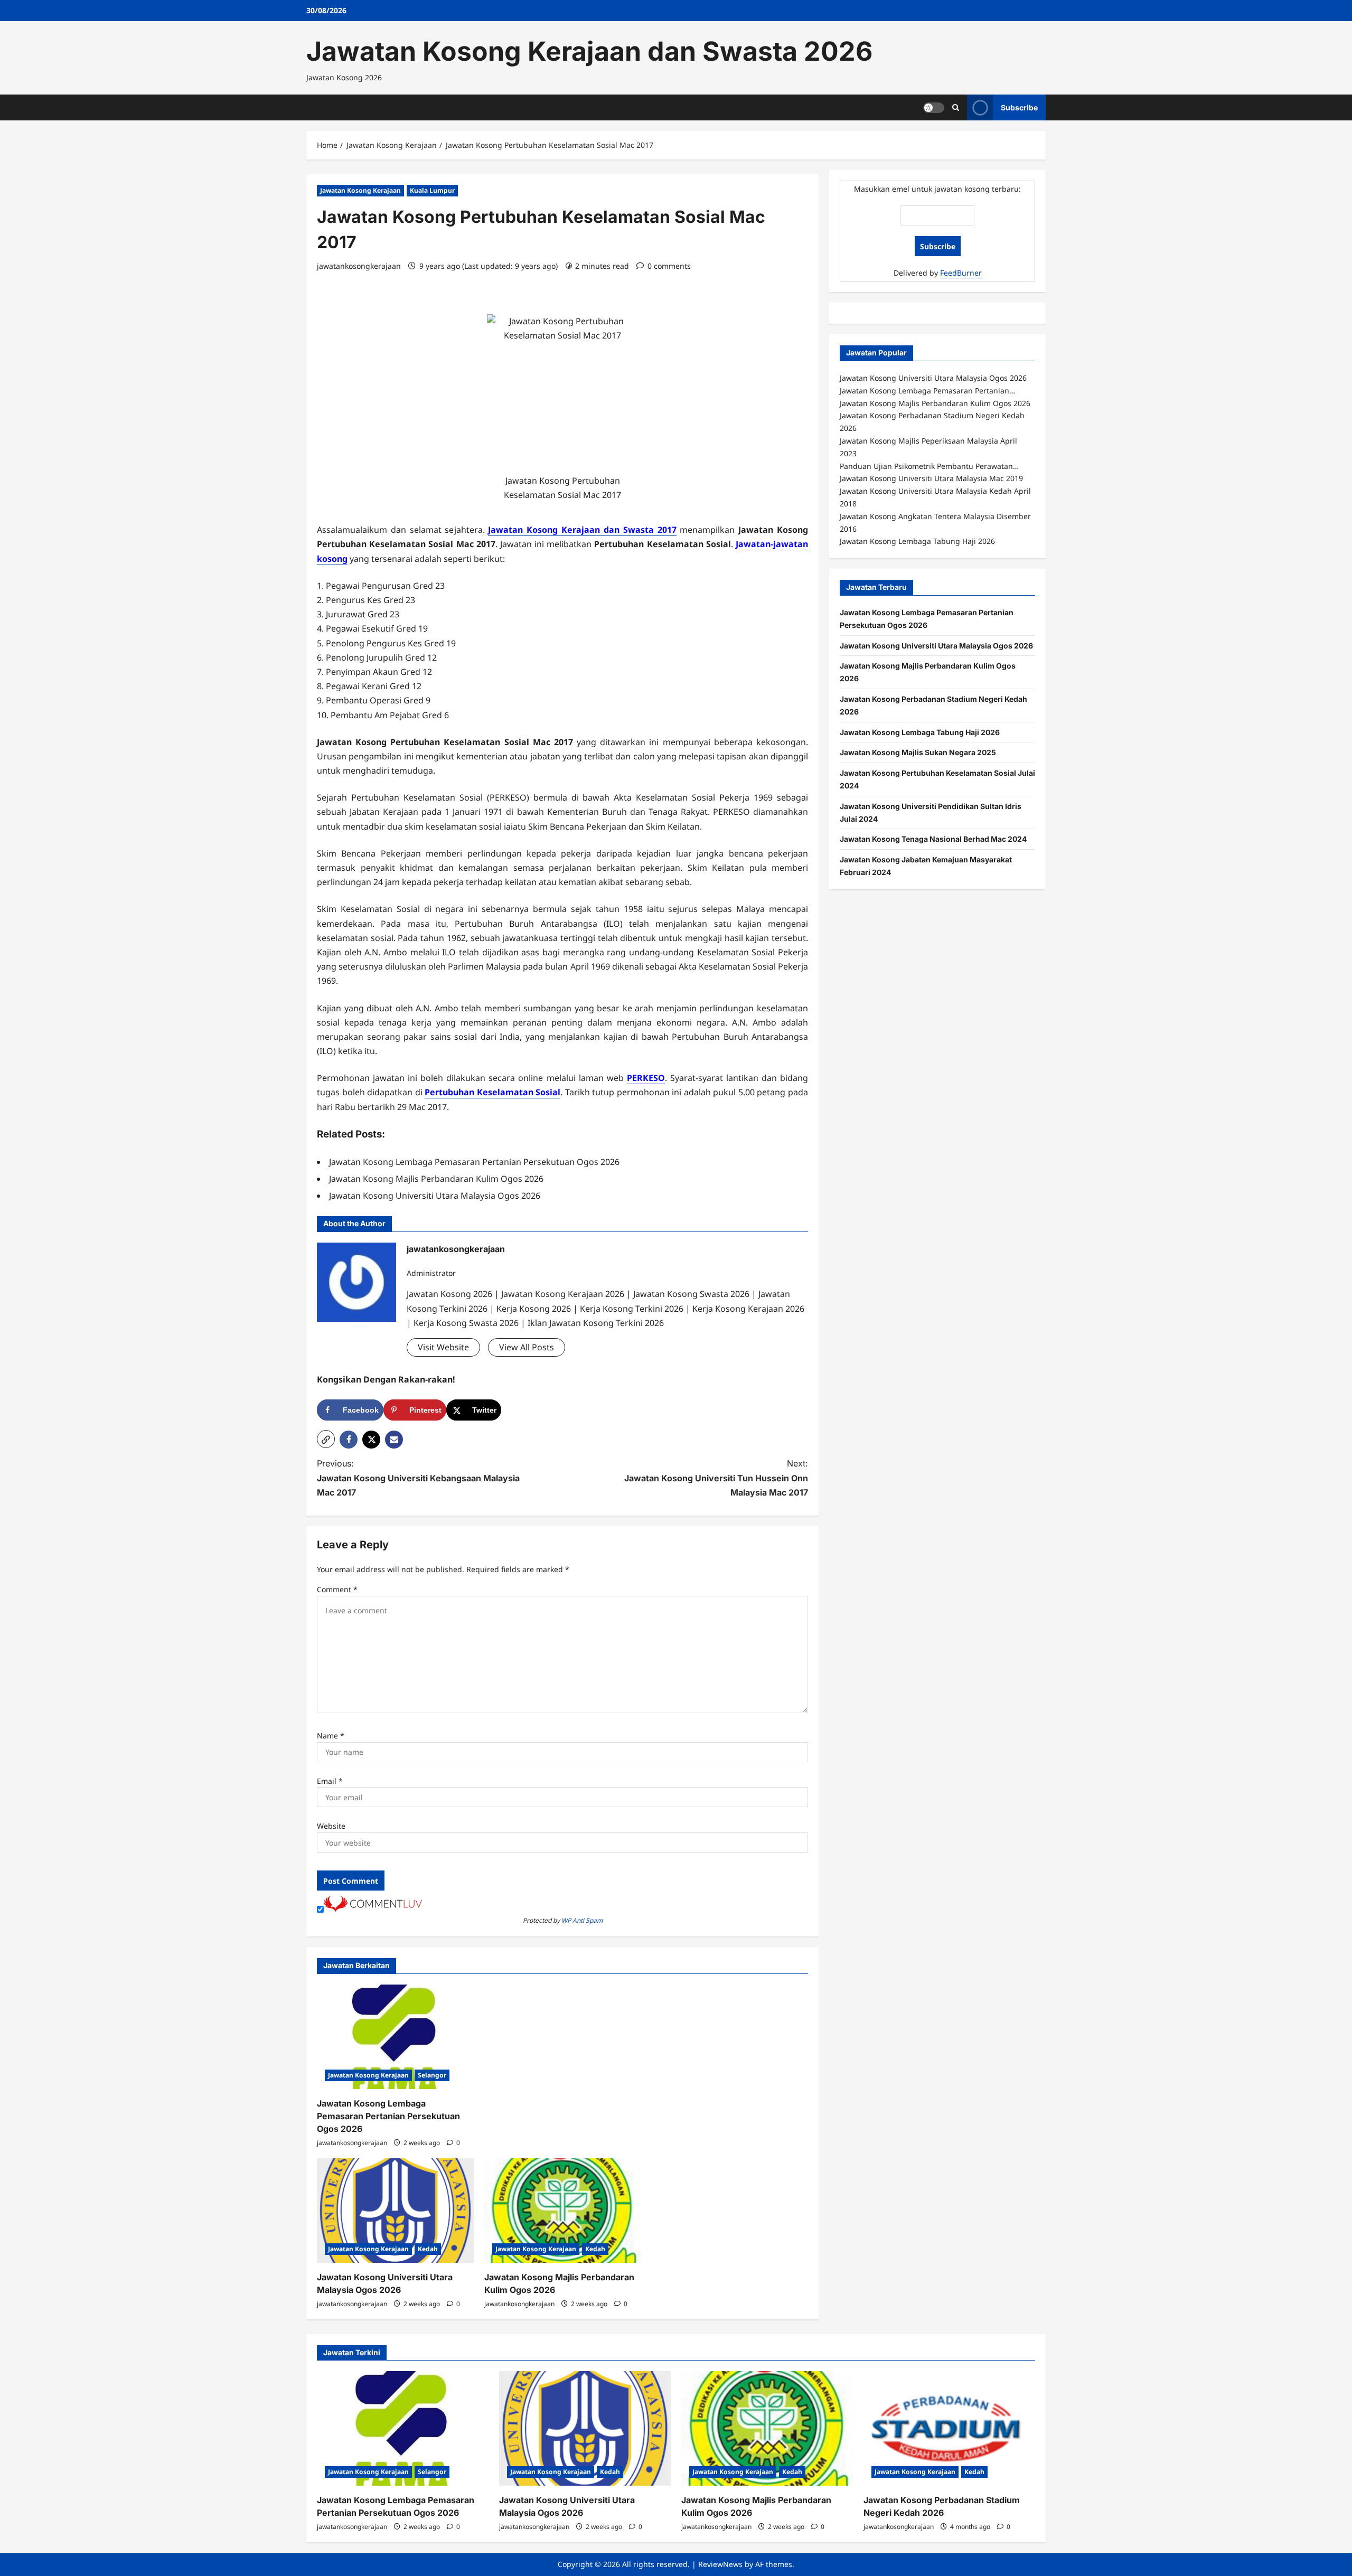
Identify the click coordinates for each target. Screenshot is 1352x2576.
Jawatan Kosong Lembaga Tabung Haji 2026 (920, 732)
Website (331, 1826)
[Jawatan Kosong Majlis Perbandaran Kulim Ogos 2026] (563, 2211)
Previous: (418, 1478)
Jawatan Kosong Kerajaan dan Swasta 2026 (589, 51)
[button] (326, 1439)
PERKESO (646, 1078)
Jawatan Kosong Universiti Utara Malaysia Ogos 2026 (936, 646)
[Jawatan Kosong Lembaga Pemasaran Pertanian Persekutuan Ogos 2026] (395, 2037)
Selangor (432, 2075)
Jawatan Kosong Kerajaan (360, 190)
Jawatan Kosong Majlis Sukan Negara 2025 (918, 752)
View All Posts (527, 1347)
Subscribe (1019, 107)
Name (331, 1736)
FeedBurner (961, 273)
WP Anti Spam (582, 1920)
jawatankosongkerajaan (359, 266)
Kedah (428, 2249)
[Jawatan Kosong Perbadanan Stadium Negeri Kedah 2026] (949, 2428)
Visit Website (443, 1347)
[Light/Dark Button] (934, 107)
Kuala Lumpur (432, 190)
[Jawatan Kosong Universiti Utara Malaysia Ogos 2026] (395, 2211)
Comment (337, 1589)
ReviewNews (720, 2564)
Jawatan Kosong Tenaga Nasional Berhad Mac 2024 (933, 839)
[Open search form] (956, 107)
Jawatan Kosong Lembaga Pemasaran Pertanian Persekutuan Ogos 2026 (388, 2116)
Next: (716, 1478)
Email (330, 1781)
